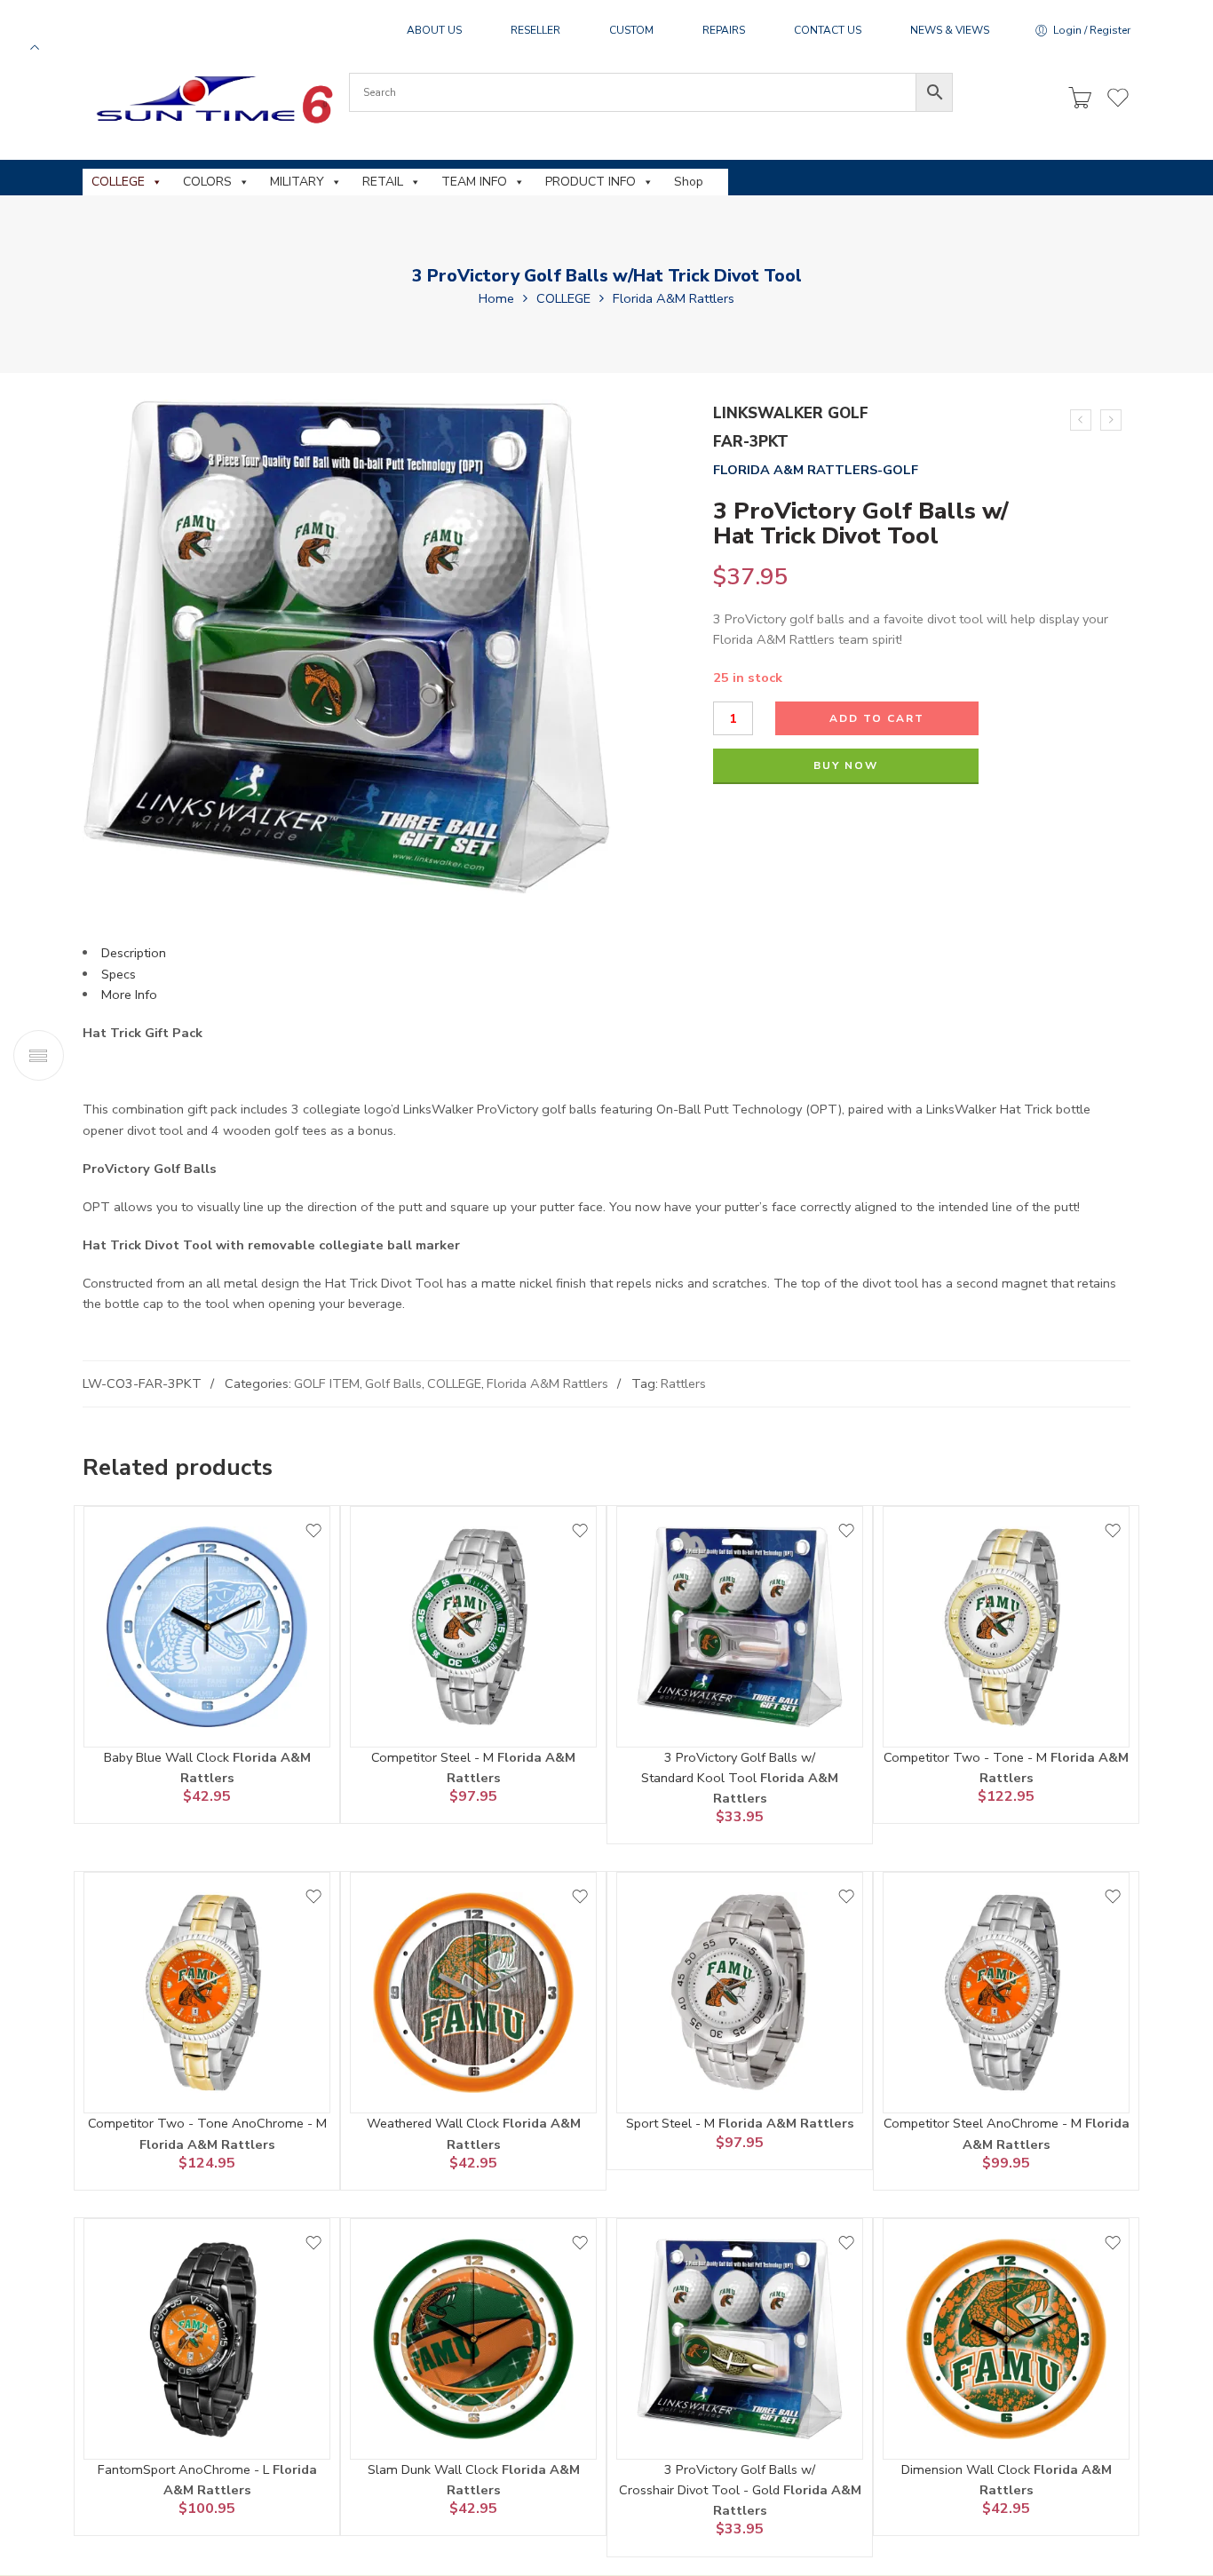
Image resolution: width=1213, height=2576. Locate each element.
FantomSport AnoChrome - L (185, 2469)
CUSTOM (631, 30)
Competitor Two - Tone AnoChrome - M (207, 2123)
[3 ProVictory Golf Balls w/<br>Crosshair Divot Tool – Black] (1081, 420)
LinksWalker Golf (791, 413)
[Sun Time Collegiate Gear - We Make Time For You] (212, 99)
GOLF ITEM (327, 1383)
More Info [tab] (129, 995)
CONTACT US (828, 30)
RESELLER (535, 30)
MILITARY (297, 182)
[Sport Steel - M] (740, 1993)
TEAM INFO (474, 182)
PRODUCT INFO (591, 182)
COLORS (207, 182)
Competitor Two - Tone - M (967, 1757)
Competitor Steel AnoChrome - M (984, 2123)
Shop (689, 182)
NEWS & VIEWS (950, 30)
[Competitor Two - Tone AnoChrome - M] (207, 1993)
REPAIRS (724, 30)
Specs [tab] (119, 974)
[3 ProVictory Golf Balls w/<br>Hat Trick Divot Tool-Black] (1111, 420)
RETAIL (383, 182)
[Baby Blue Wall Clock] (207, 1627)
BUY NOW (846, 765)
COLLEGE (118, 182)
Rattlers (683, 1383)
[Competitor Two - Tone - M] (1006, 1627)
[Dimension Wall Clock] (1006, 2339)
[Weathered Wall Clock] (473, 1993)
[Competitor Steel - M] (473, 1627)
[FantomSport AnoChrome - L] (207, 2339)
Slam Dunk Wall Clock (435, 2469)
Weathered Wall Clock (435, 2123)
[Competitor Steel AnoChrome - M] (1006, 1993)
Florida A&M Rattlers (674, 298)
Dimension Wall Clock (967, 2469)
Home (496, 298)
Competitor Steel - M (434, 1757)
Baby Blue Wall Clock (168, 1757)
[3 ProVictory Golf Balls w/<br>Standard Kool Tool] (740, 1627)
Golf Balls (393, 1383)
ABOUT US (434, 30)
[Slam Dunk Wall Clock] (473, 2339)
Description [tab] (134, 953)
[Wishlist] (313, 1531)
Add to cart (877, 718)
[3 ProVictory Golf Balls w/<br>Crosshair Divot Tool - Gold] (740, 2339)
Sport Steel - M (672, 2123)
